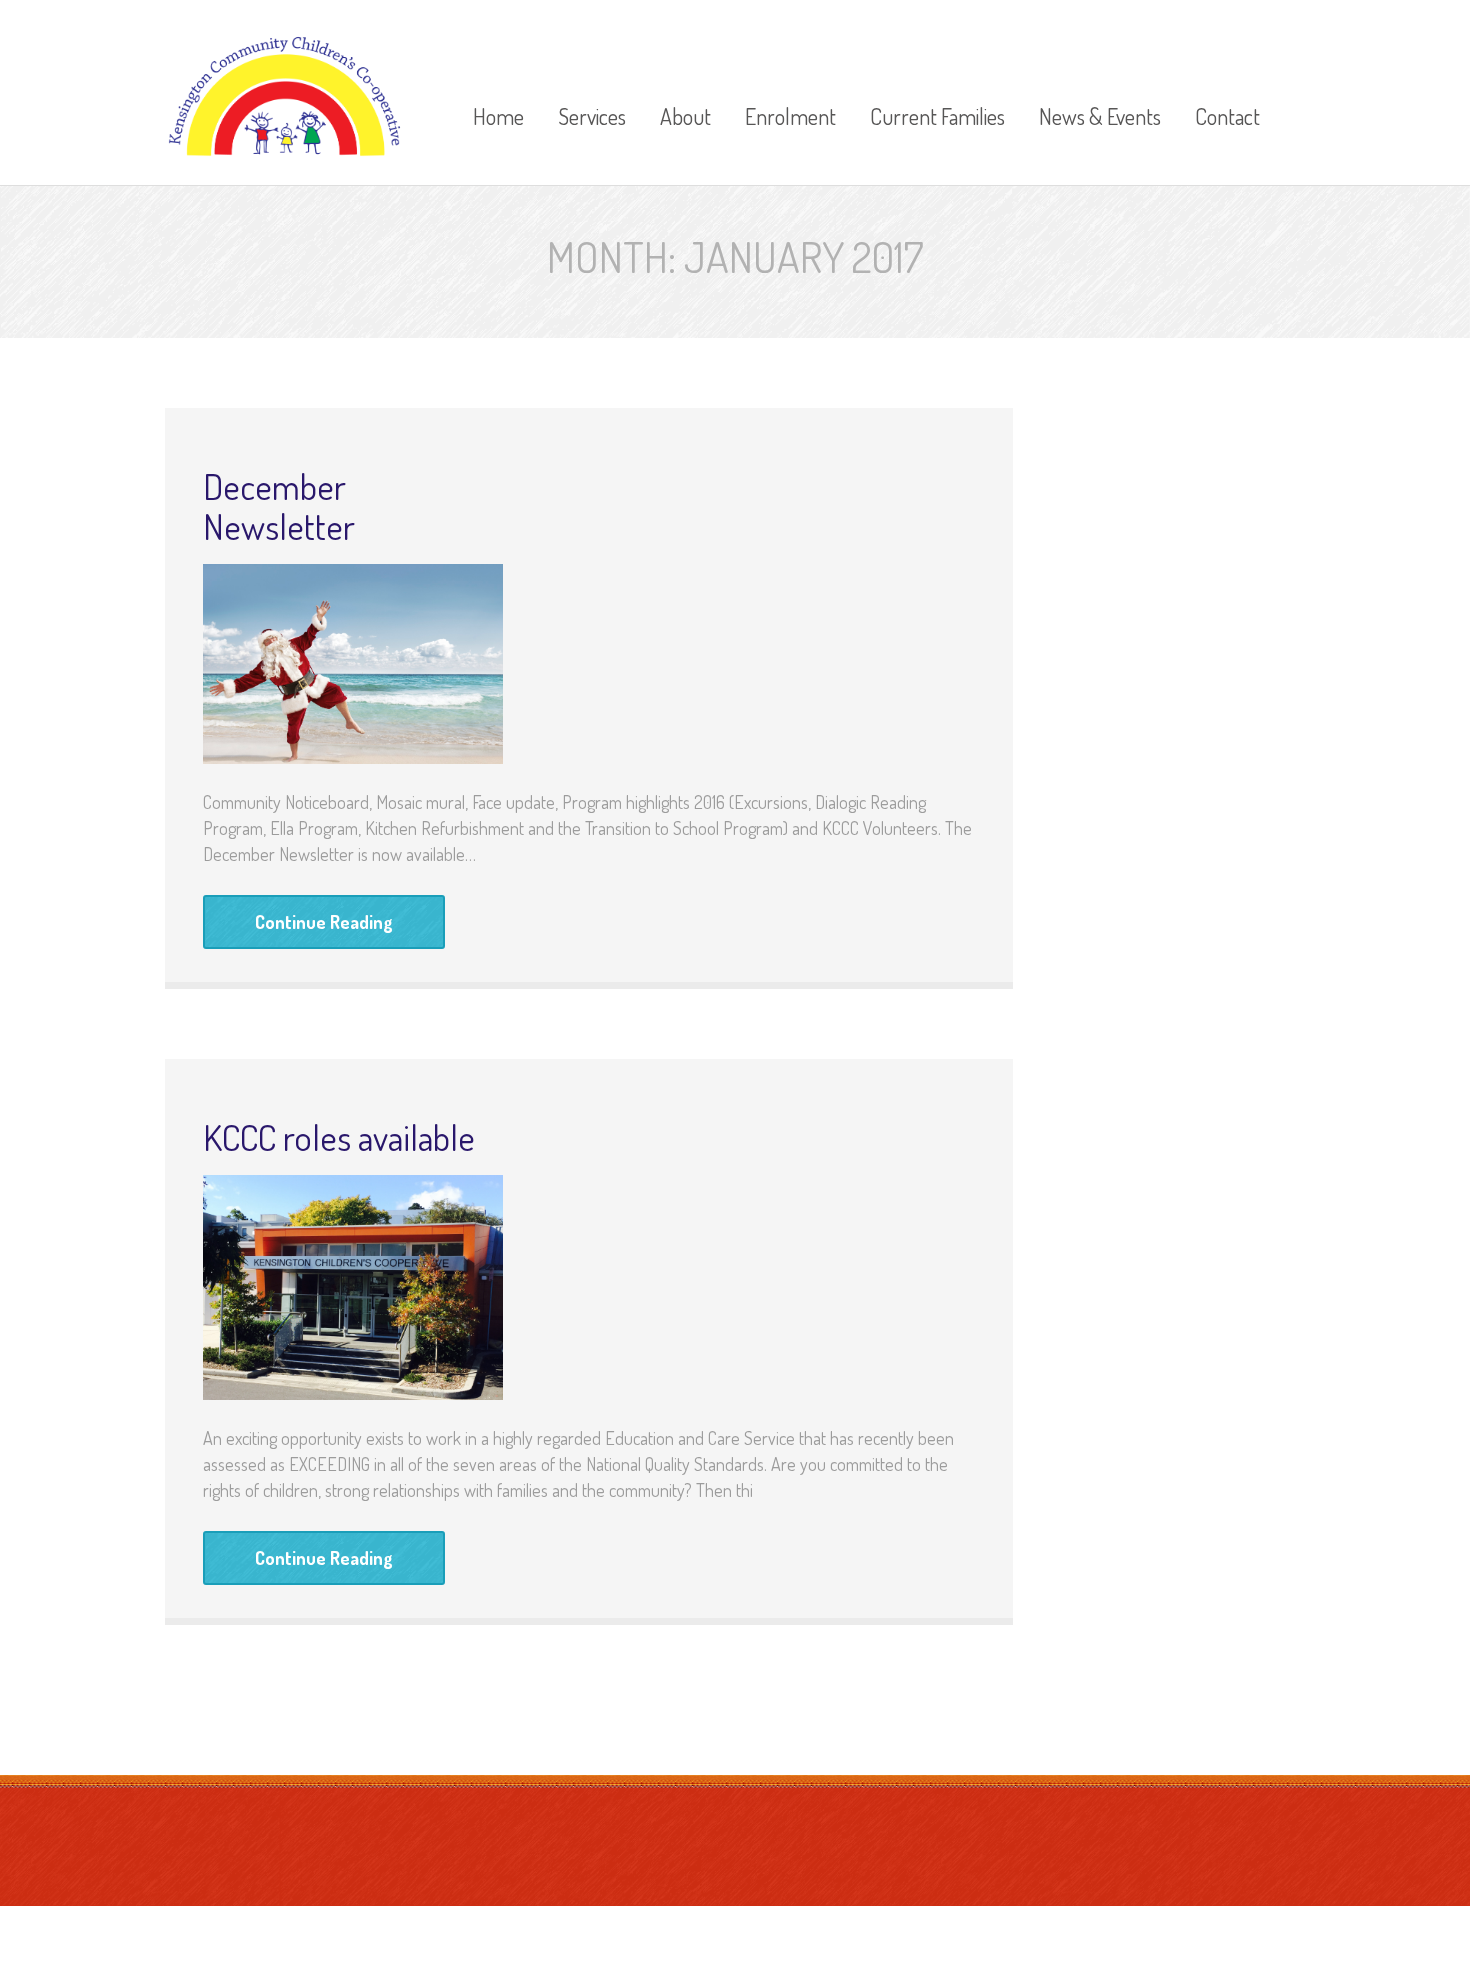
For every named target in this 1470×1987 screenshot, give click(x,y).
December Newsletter (279, 506)
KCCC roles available (339, 1137)
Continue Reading (324, 922)
